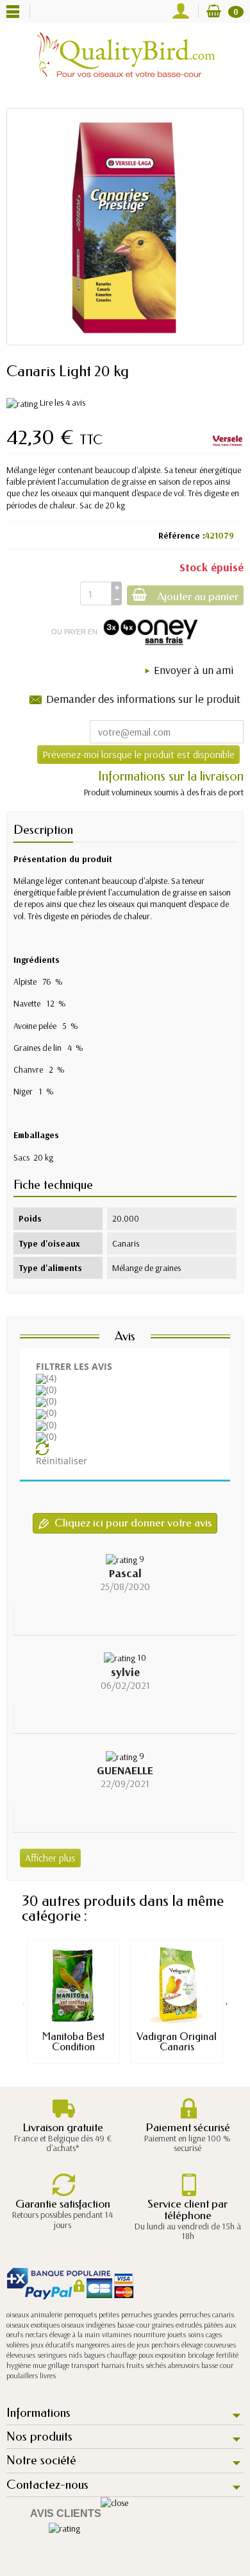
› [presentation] (227, 2003)
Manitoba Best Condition (73, 2042)
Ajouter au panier (198, 597)
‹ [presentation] (23, 2003)
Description (43, 830)
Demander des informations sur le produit (143, 699)
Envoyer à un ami (194, 670)
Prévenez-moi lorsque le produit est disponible (138, 754)
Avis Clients (66, 2513)
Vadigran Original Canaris (177, 2042)
